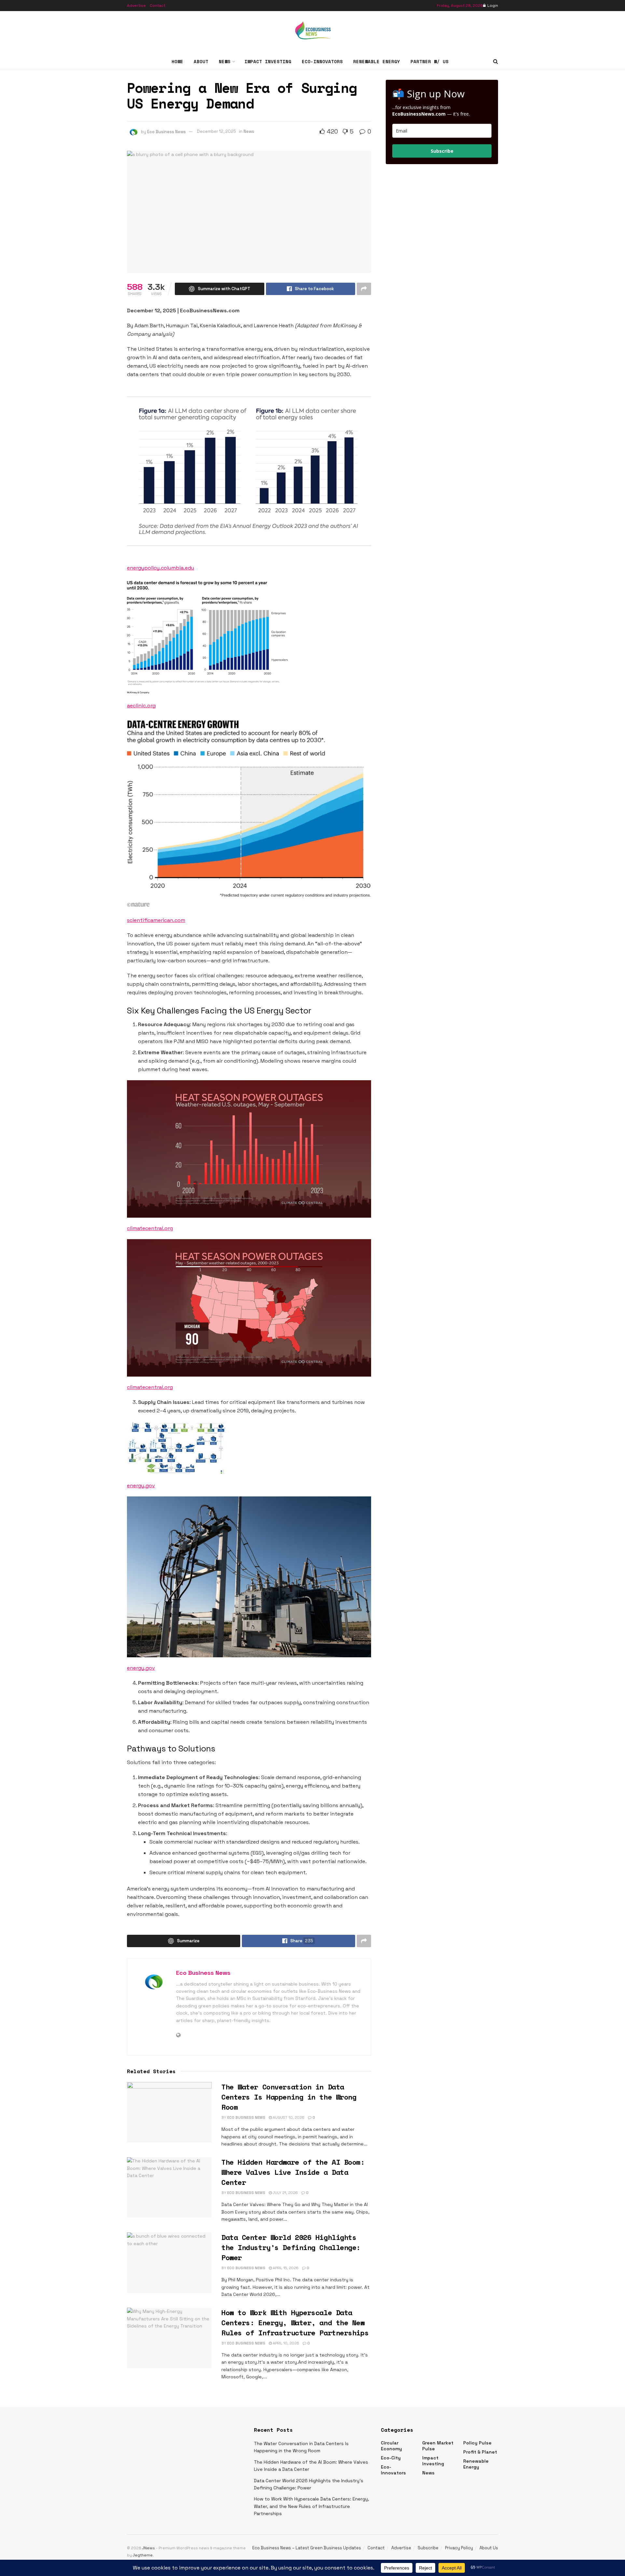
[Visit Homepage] (312, 32)
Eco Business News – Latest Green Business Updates (307, 2548)
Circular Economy (391, 2446)
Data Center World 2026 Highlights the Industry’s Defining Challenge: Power (291, 2247)
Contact (158, 6)
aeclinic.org (141, 706)
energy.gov (141, 1486)
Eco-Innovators (322, 61)
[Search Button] (496, 62)
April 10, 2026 (285, 2343)
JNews (149, 2548)
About (201, 61)
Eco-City (391, 2458)
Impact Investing (268, 61)
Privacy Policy (459, 2548)
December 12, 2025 (216, 131)
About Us (489, 2548)
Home (177, 61)
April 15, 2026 (285, 2268)
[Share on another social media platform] (364, 289)
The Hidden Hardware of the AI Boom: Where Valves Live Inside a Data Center (293, 2172)
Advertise (136, 6)
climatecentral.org (150, 1228)
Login (492, 6)
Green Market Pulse (438, 2446)
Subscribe (442, 151)
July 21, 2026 (285, 2193)
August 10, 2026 (288, 2117)
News (225, 61)
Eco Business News (167, 131)
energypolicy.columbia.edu (160, 568)
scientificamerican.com (156, 920)
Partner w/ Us (430, 61)
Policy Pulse (477, 2443)
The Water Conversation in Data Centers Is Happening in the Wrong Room (289, 2097)
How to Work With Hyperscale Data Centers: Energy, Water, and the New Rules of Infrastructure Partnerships (295, 2322)
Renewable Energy (377, 61)
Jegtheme (143, 2555)
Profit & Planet (480, 2452)
